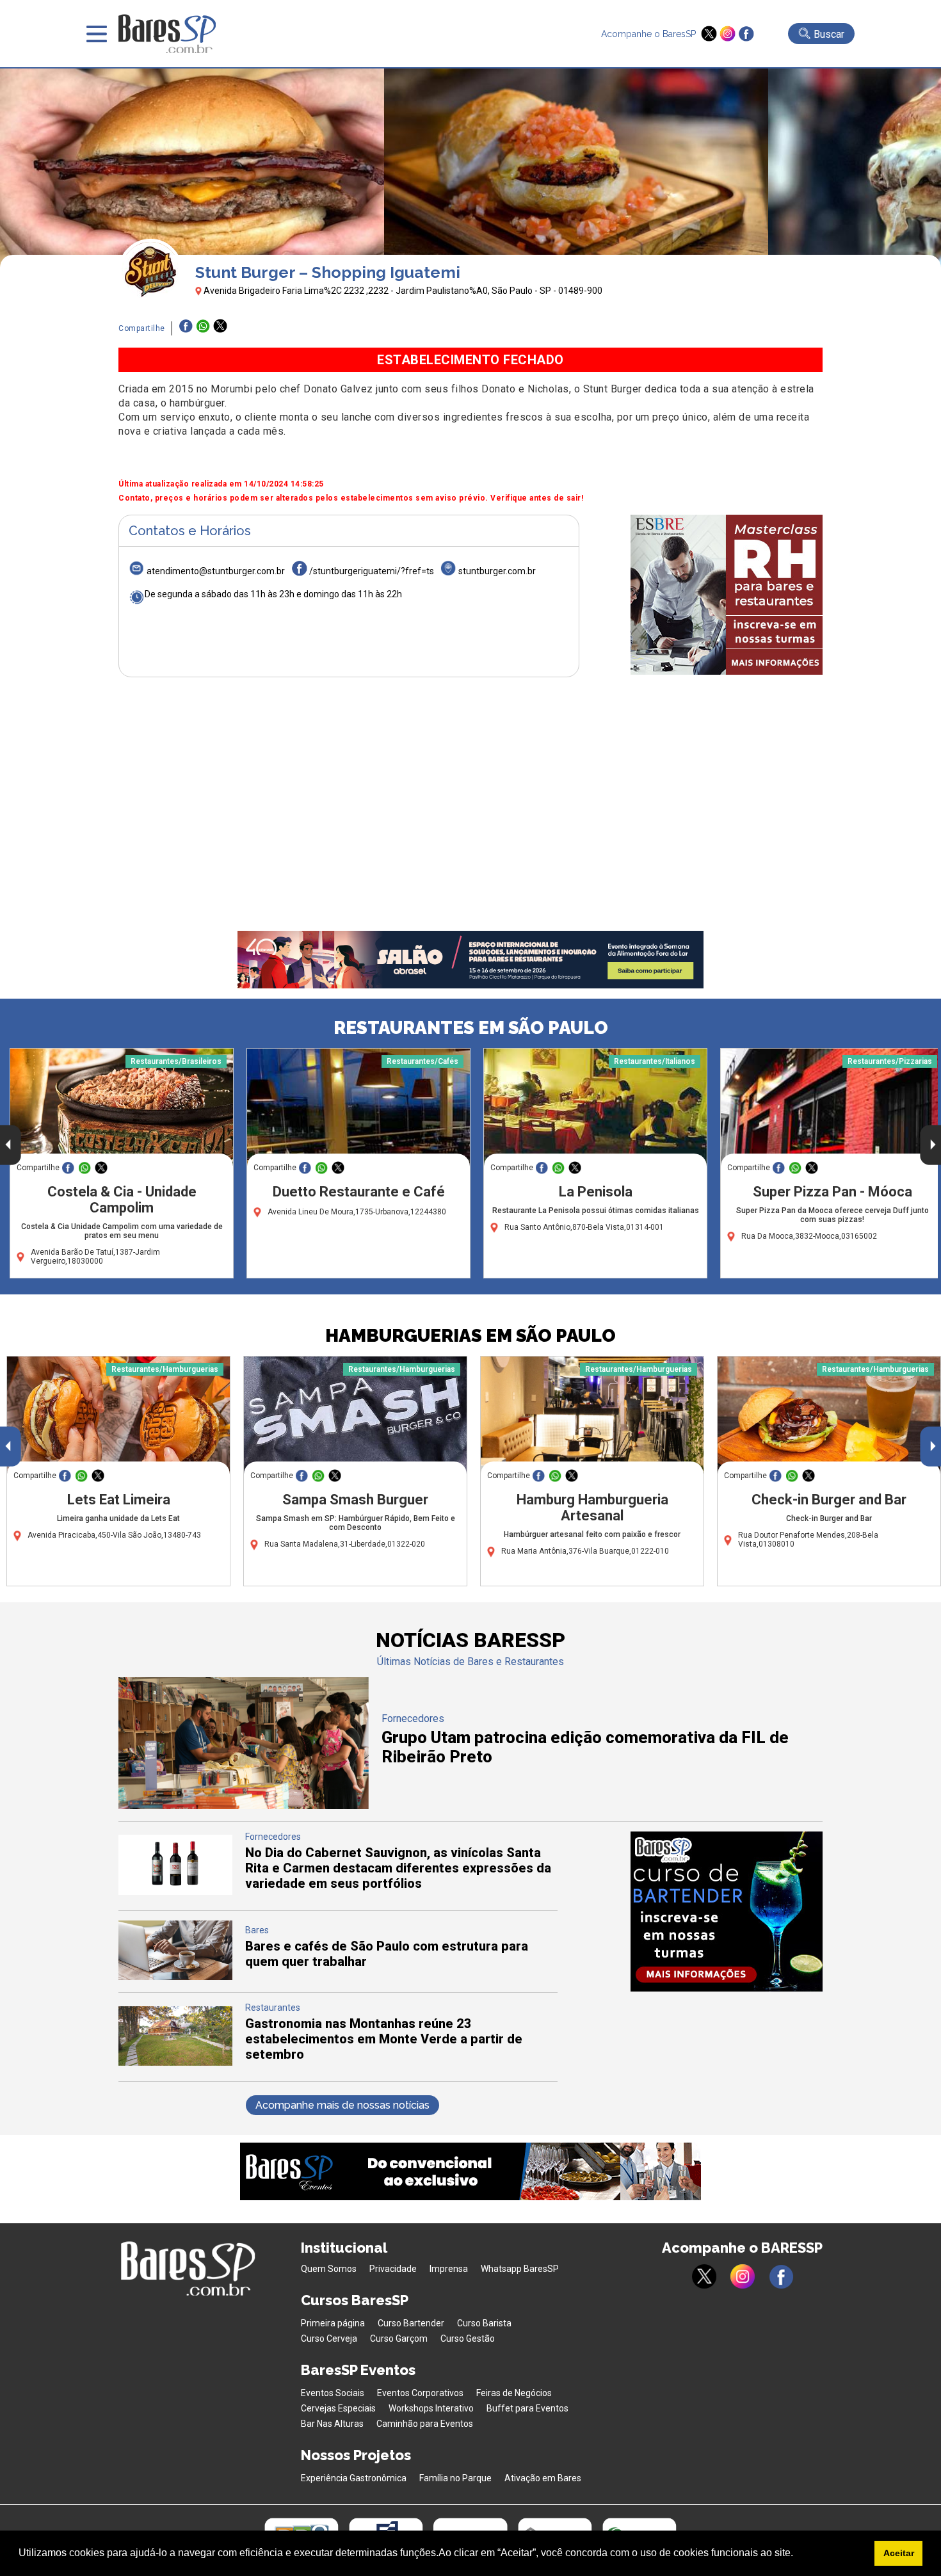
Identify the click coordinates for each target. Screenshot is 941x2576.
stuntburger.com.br (497, 571)
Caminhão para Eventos (425, 2424)
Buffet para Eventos (527, 2408)
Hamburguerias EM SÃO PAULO (470, 1336)
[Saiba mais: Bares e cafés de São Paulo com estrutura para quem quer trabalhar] (175, 1976)
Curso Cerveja (329, 2339)
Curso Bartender (411, 2323)
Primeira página (333, 2323)
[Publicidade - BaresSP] (727, 595)
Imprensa (449, 2269)
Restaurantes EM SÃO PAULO (471, 1028)
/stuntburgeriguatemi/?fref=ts (372, 571)
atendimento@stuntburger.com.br (216, 571)
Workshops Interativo (431, 2408)
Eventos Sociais (333, 2393)
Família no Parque (455, 2478)
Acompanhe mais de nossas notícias (342, 2105)
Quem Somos (329, 2269)
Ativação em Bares (543, 2478)
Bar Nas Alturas (332, 2424)
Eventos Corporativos (420, 2393)
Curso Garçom (399, 2339)
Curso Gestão (468, 2339)
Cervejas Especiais (338, 2408)
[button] (798, 2554)
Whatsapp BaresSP (520, 2269)
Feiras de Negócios (514, 2393)
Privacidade (393, 2269)
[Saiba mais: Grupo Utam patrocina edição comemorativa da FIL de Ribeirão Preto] (244, 1806)
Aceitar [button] (899, 2553)
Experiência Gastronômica (354, 2478)
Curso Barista (484, 2323)
